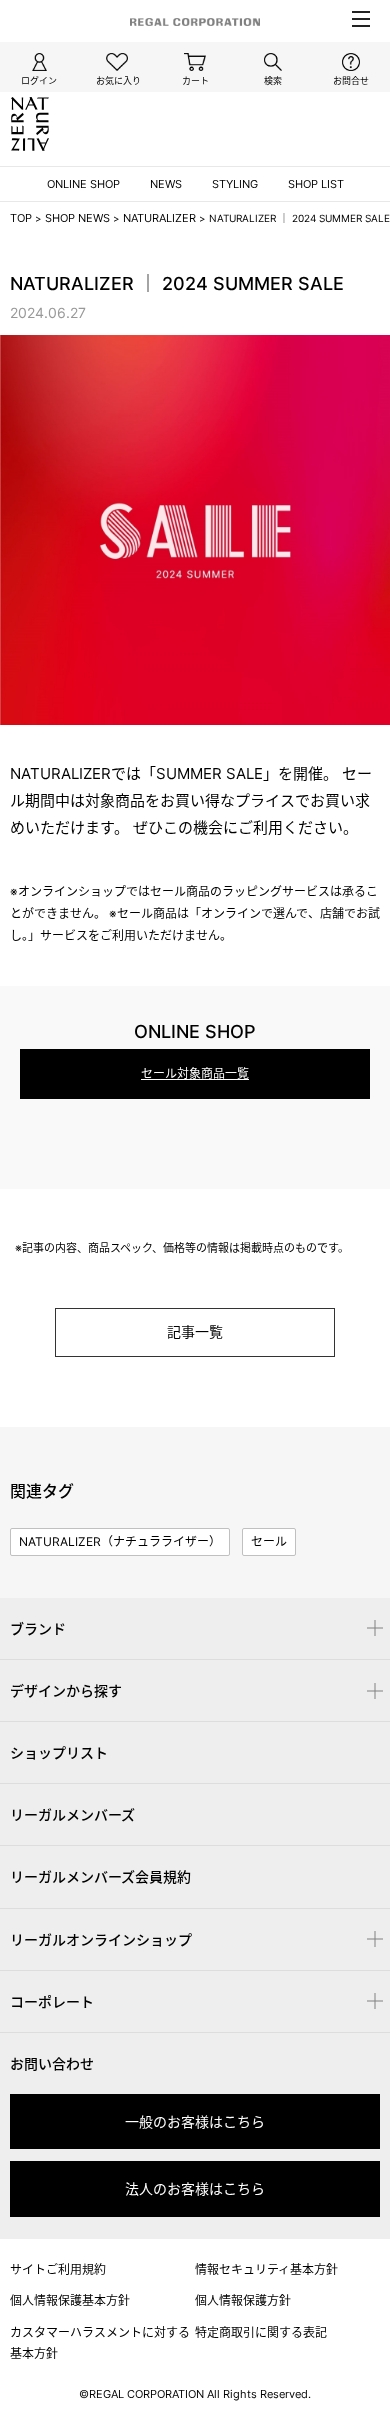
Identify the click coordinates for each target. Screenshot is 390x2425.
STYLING (235, 184)
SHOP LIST (316, 184)
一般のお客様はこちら (195, 2121)
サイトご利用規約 (58, 2269)
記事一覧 (195, 1331)
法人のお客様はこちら (195, 2188)
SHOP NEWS (77, 218)
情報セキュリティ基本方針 (266, 2269)
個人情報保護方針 (243, 2300)
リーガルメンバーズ (72, 1814)
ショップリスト (59, 1752)
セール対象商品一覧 (195, 1073)
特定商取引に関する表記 (261, 2332)
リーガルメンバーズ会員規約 (100, 1876)
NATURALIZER (159, 218)
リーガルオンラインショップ (101, 1939)
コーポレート (52, 2001)
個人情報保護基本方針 (70, 2300)
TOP (21, 218)
